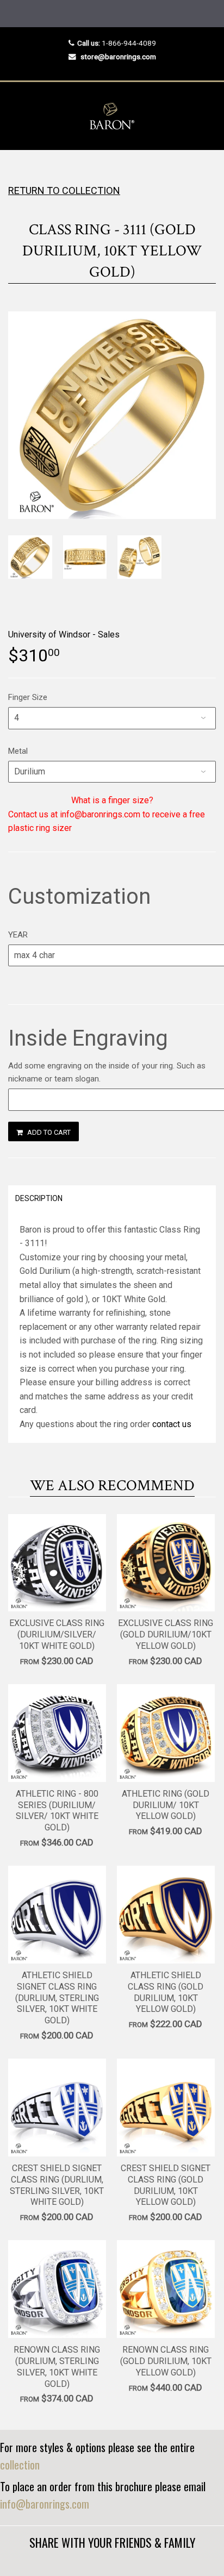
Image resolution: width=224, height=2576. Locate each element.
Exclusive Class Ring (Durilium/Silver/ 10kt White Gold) (57, 1634)
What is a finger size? (112, 800)
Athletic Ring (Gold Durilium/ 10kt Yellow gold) (166, 1805)
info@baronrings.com (45, 2504)
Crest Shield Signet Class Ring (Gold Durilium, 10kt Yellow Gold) (166, 2185)
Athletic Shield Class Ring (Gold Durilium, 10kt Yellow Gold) (166, 1992)
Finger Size (28, 697)
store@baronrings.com (118, 57)
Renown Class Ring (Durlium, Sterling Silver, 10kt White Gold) (57, 2366)
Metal (18, 751)
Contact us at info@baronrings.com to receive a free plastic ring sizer (107, 821)
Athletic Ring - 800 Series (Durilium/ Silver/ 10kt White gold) (57, 1811)
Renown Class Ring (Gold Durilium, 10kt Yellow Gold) (166, 2361)
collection (20, 2465)
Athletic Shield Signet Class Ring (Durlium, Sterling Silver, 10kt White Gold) (57, 1998)
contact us (172, 1424)
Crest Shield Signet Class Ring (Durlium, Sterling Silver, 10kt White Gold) (57, 2185)
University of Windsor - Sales (64, 634)
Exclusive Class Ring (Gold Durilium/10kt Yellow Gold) (166, 1634)
